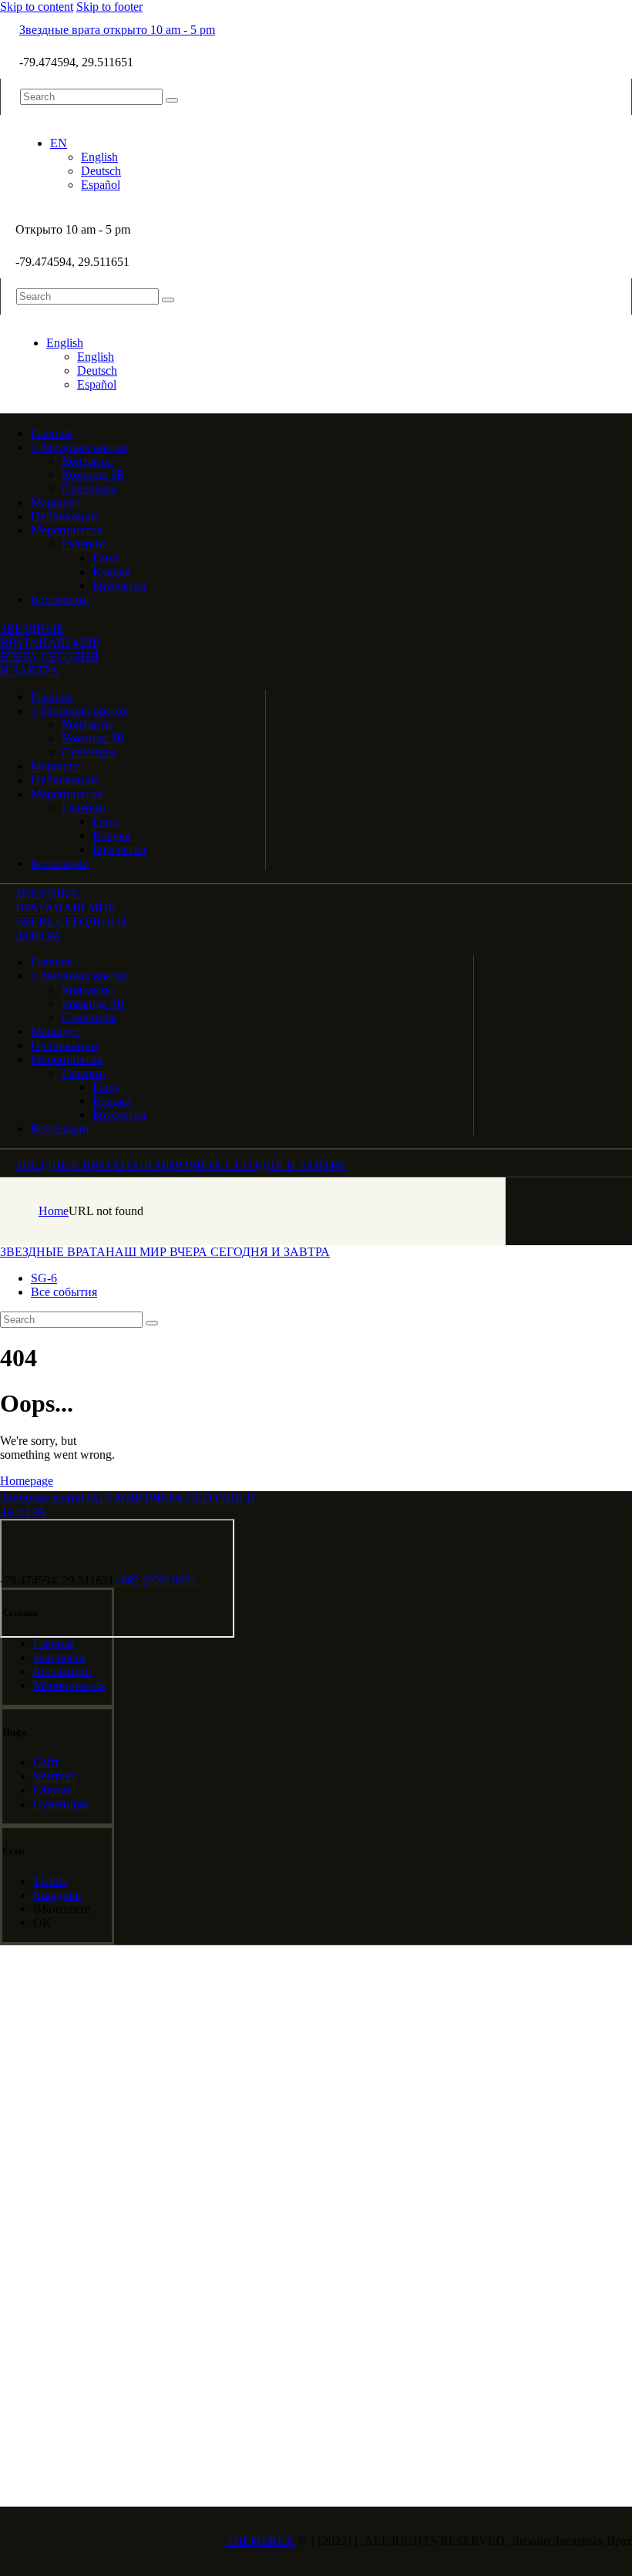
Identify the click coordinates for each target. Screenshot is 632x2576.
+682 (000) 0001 (155, 1580)
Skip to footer (109, 7)
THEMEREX (260, 2541)
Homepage (27, 1481)
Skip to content (37, 7)
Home (54, 1211)
